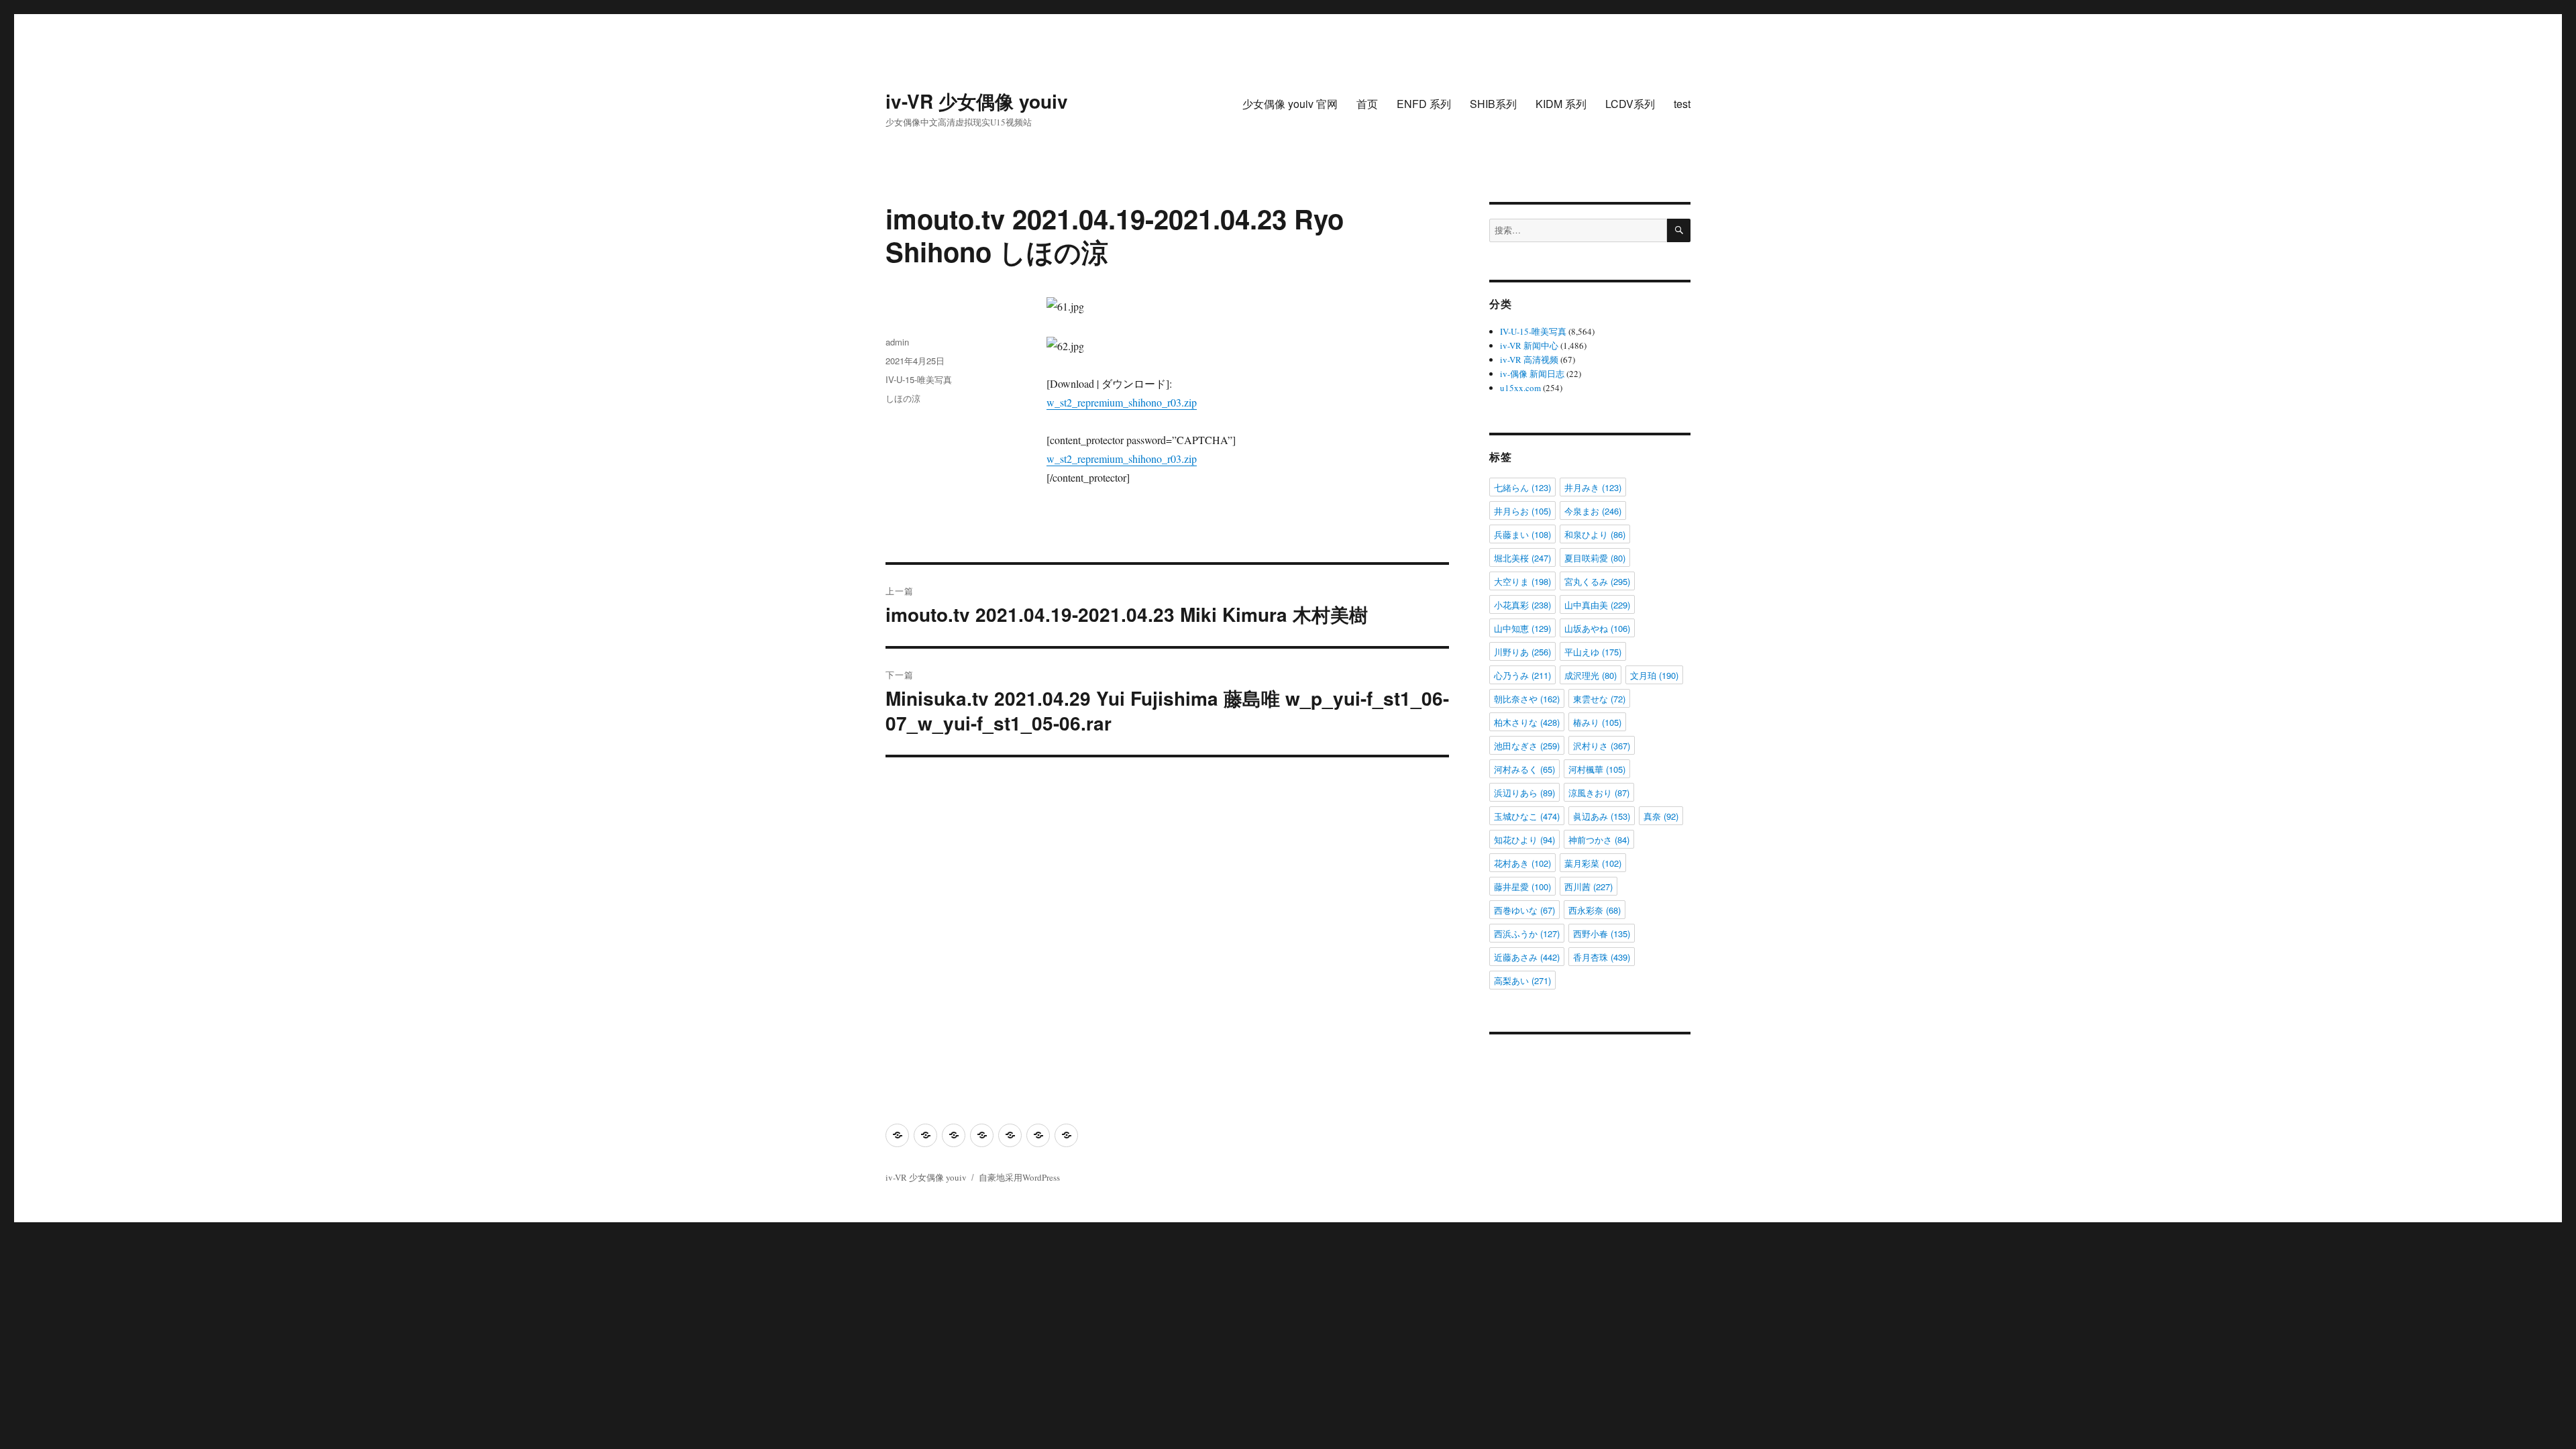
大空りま (1522, 581)
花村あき (1522, 863)
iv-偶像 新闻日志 (1532, 374)
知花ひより (1524, 840)
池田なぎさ (1527, 746)
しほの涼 (903, 398)
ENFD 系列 (1424, 104)
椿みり (1597, 722)
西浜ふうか (1527, 933)
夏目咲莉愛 (1595, 558)
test (1682, 104)
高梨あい (1522, 980)
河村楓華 (1597, 769)
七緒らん (1522, 487)
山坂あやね (1597, 628)
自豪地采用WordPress (1019, 1177)
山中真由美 (1597, 605)
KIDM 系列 (1561, 104)
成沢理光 (1591, 675)
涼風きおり (1599, 793)
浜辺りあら (1524, 793)
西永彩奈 (1595, 910)
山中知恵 (1522, 628)
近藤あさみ (1527, 957)
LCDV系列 (1630, 104)
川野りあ (1522, 652)
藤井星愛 (1522, 887)
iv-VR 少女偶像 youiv (977, 101)
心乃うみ (1522, 675)
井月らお (1522, 511)
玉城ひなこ (1527, 816)
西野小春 (1602, 933)
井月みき (1593, 487)
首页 (1367, 104)
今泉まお (1593, 511)
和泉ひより (1595, 534)
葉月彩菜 (1593, 863)
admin (897, 342)
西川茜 (1589, 887)
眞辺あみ (1602, 816)
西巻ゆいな (1524, 910)
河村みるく (1524, 769)
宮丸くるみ (1597, 581)
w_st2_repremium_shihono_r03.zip (1122, 402)
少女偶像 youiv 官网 (1290, 104)
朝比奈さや (1527, 699)
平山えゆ (1593, 652)
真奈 (1661, 816)
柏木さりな (1527, 722)
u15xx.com (1520, 388)
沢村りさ (1602, 746)
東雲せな (1599, 699)
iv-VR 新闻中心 (1529, 345)
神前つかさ (1599, 840)
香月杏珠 (1602, 957)
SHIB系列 (1493, 104)
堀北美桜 (1522, 558)
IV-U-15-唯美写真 (919, 379)
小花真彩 (1522, 605)
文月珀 (1654, 675)
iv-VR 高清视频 (1529, 360)
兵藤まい (1522, 534)
